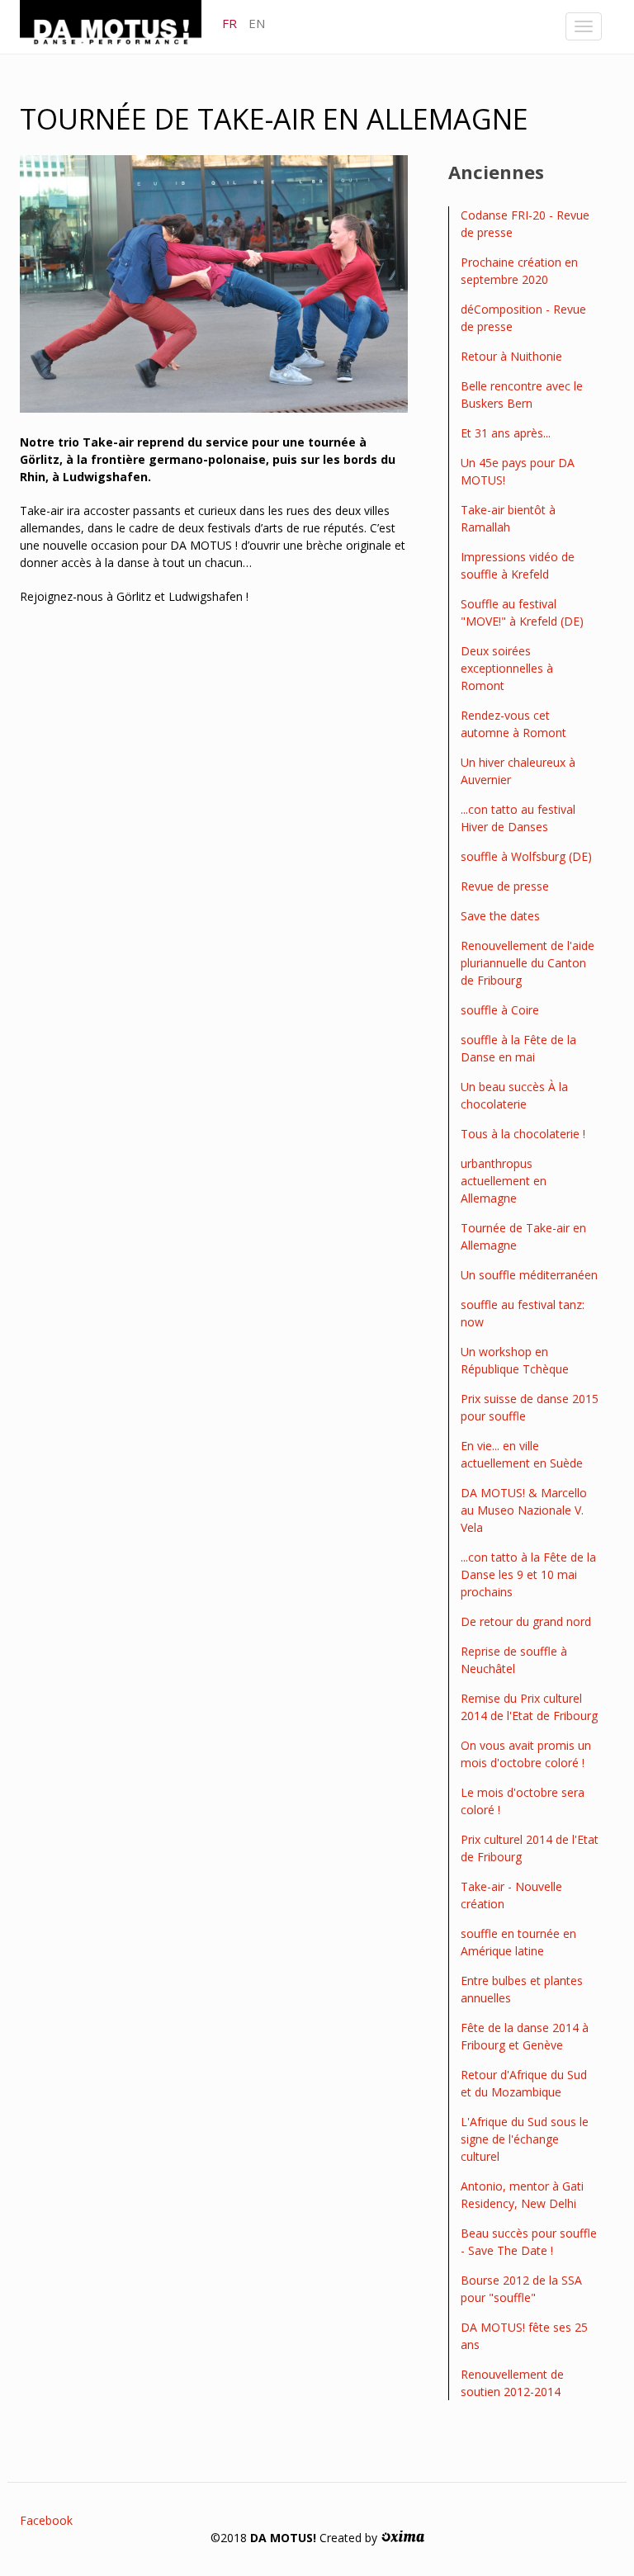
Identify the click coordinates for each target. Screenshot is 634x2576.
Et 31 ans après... (506, 433)
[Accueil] (117, 26)
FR (229, 23)
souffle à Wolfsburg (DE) (526, 856)
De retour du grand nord (526, 1621)
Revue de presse (505, 886)
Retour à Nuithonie (511, 356)
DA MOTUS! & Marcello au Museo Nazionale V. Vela (524, 1510)
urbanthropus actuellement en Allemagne (504, 1181)
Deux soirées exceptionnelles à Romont (507, 668)
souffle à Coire (500, 1010)
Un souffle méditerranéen (529, 1275)
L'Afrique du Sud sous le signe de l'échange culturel (525, 2139)
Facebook (46, 2520)
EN (257, 23)
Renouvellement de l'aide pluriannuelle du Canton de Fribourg (528, 963)
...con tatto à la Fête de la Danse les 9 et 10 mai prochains (528, 1574)
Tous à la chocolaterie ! (523, 1134)
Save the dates (500, 916)
